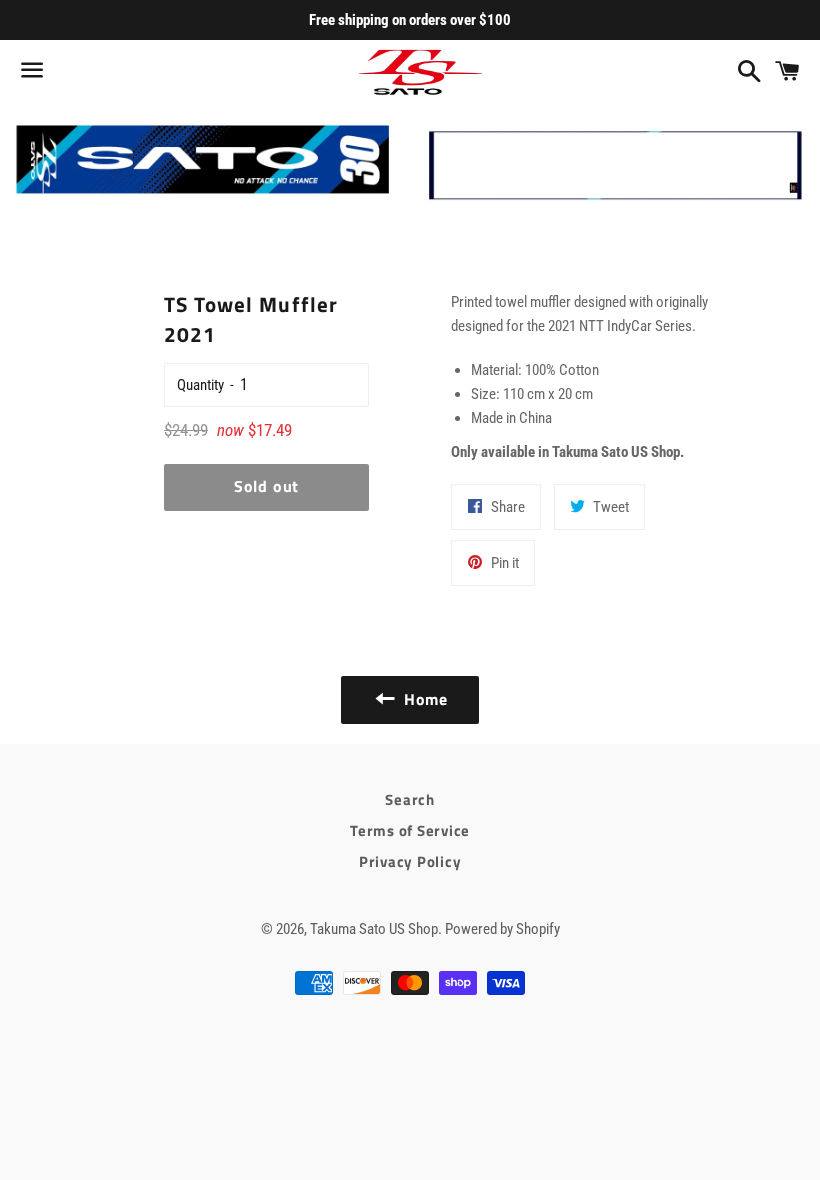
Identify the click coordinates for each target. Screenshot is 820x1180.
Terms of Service (410, 830)
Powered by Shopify (502, 929)
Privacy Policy (410, 861)
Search (410, 799)
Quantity (200, 385)
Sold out (266, 486)
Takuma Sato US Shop (374, 929)
